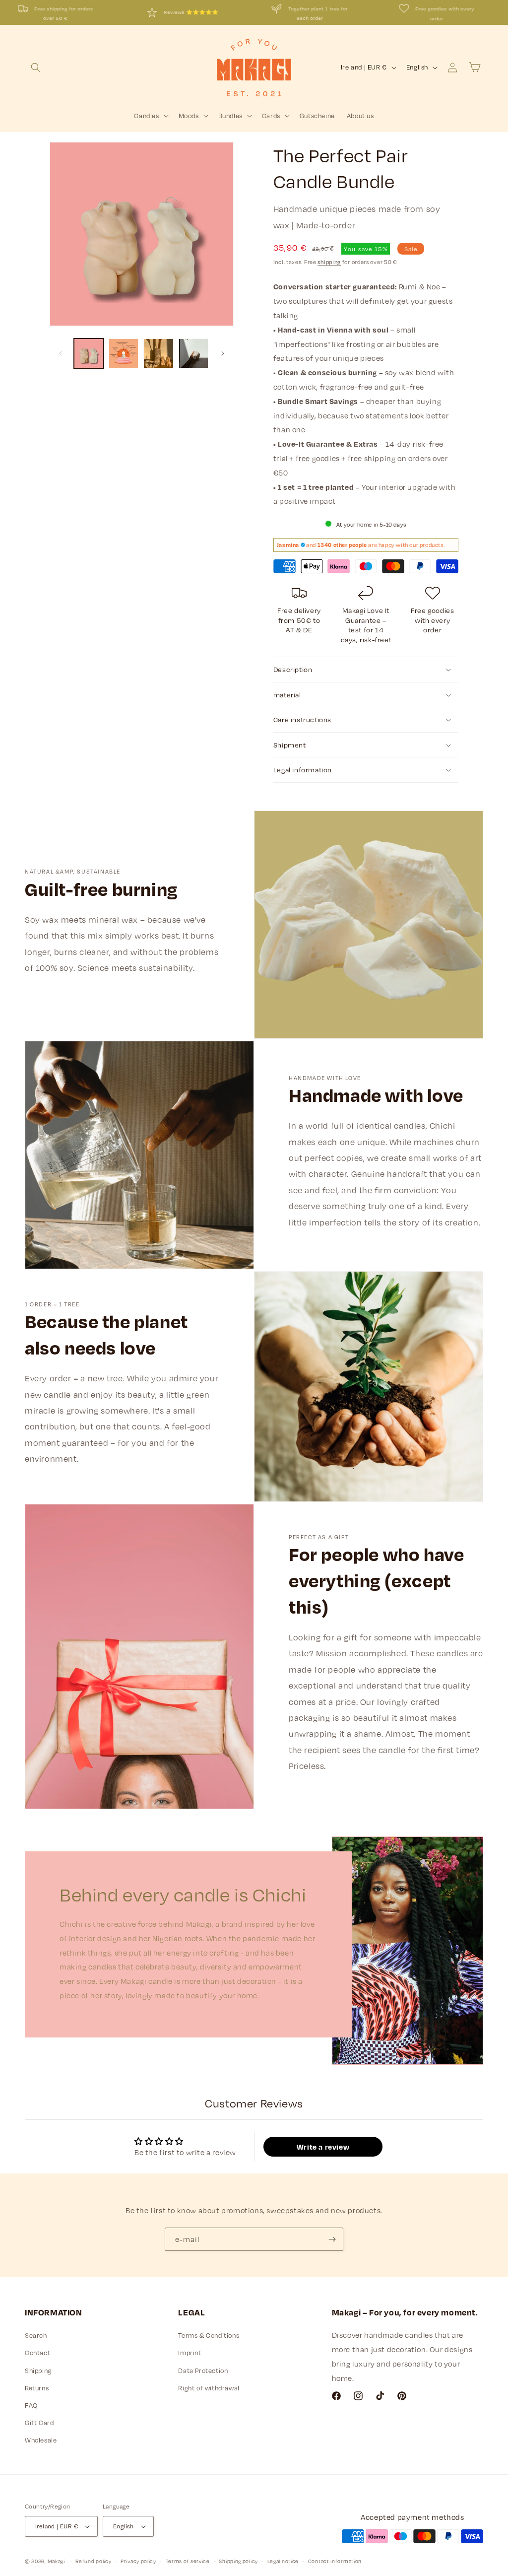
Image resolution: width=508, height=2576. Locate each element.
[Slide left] (61, 353)
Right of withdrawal (209, 2388)
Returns (37, 2388)
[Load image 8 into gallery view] (89, 353)
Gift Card (39, 2423)
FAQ (31, 2405)
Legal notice (283, 2561)
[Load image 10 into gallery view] (158, 353)
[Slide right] (223, 353)
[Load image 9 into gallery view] (124, 353)
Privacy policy (138, 2561)
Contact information (335, 2561)
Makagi (56, 2561)
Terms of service (188, 2561)
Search (36, 2335)
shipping (329, 262)
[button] (36, 68)
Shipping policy (238, 2561)
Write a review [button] (323, 2147)
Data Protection (203, 2371)
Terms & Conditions (209, 2335)
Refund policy (93, 2561)
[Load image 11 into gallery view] (193, 353)
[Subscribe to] (332, 2239)
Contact (37, 2353)
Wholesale (41, 2440)
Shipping (38, 2371)
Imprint (190, 2353)
